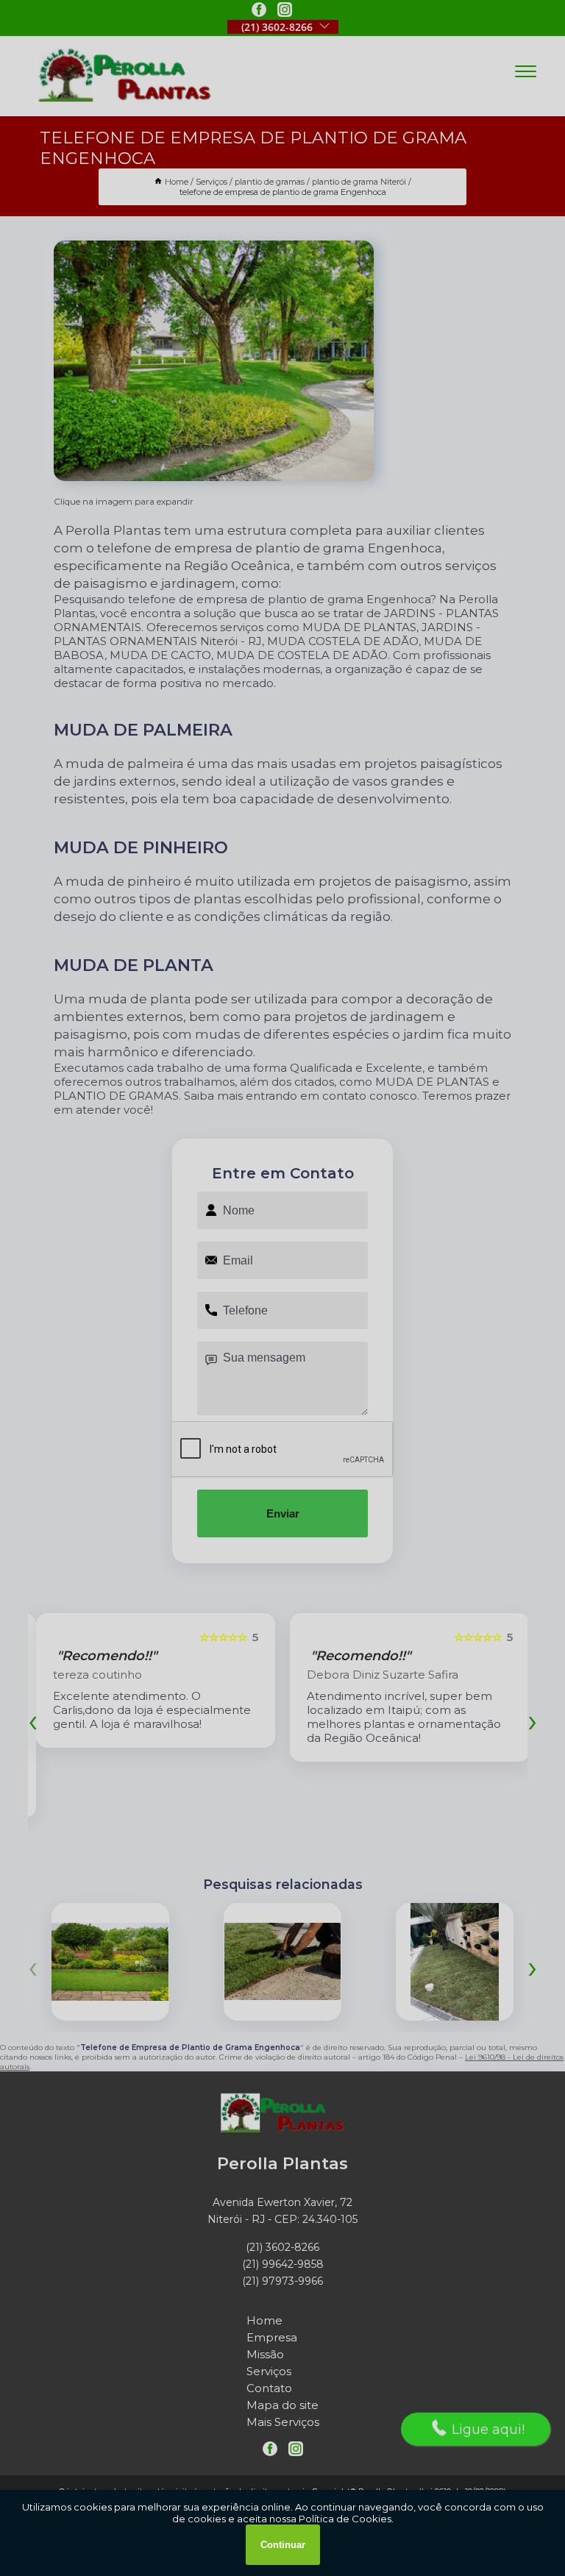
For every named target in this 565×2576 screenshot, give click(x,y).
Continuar (283, 2545)
